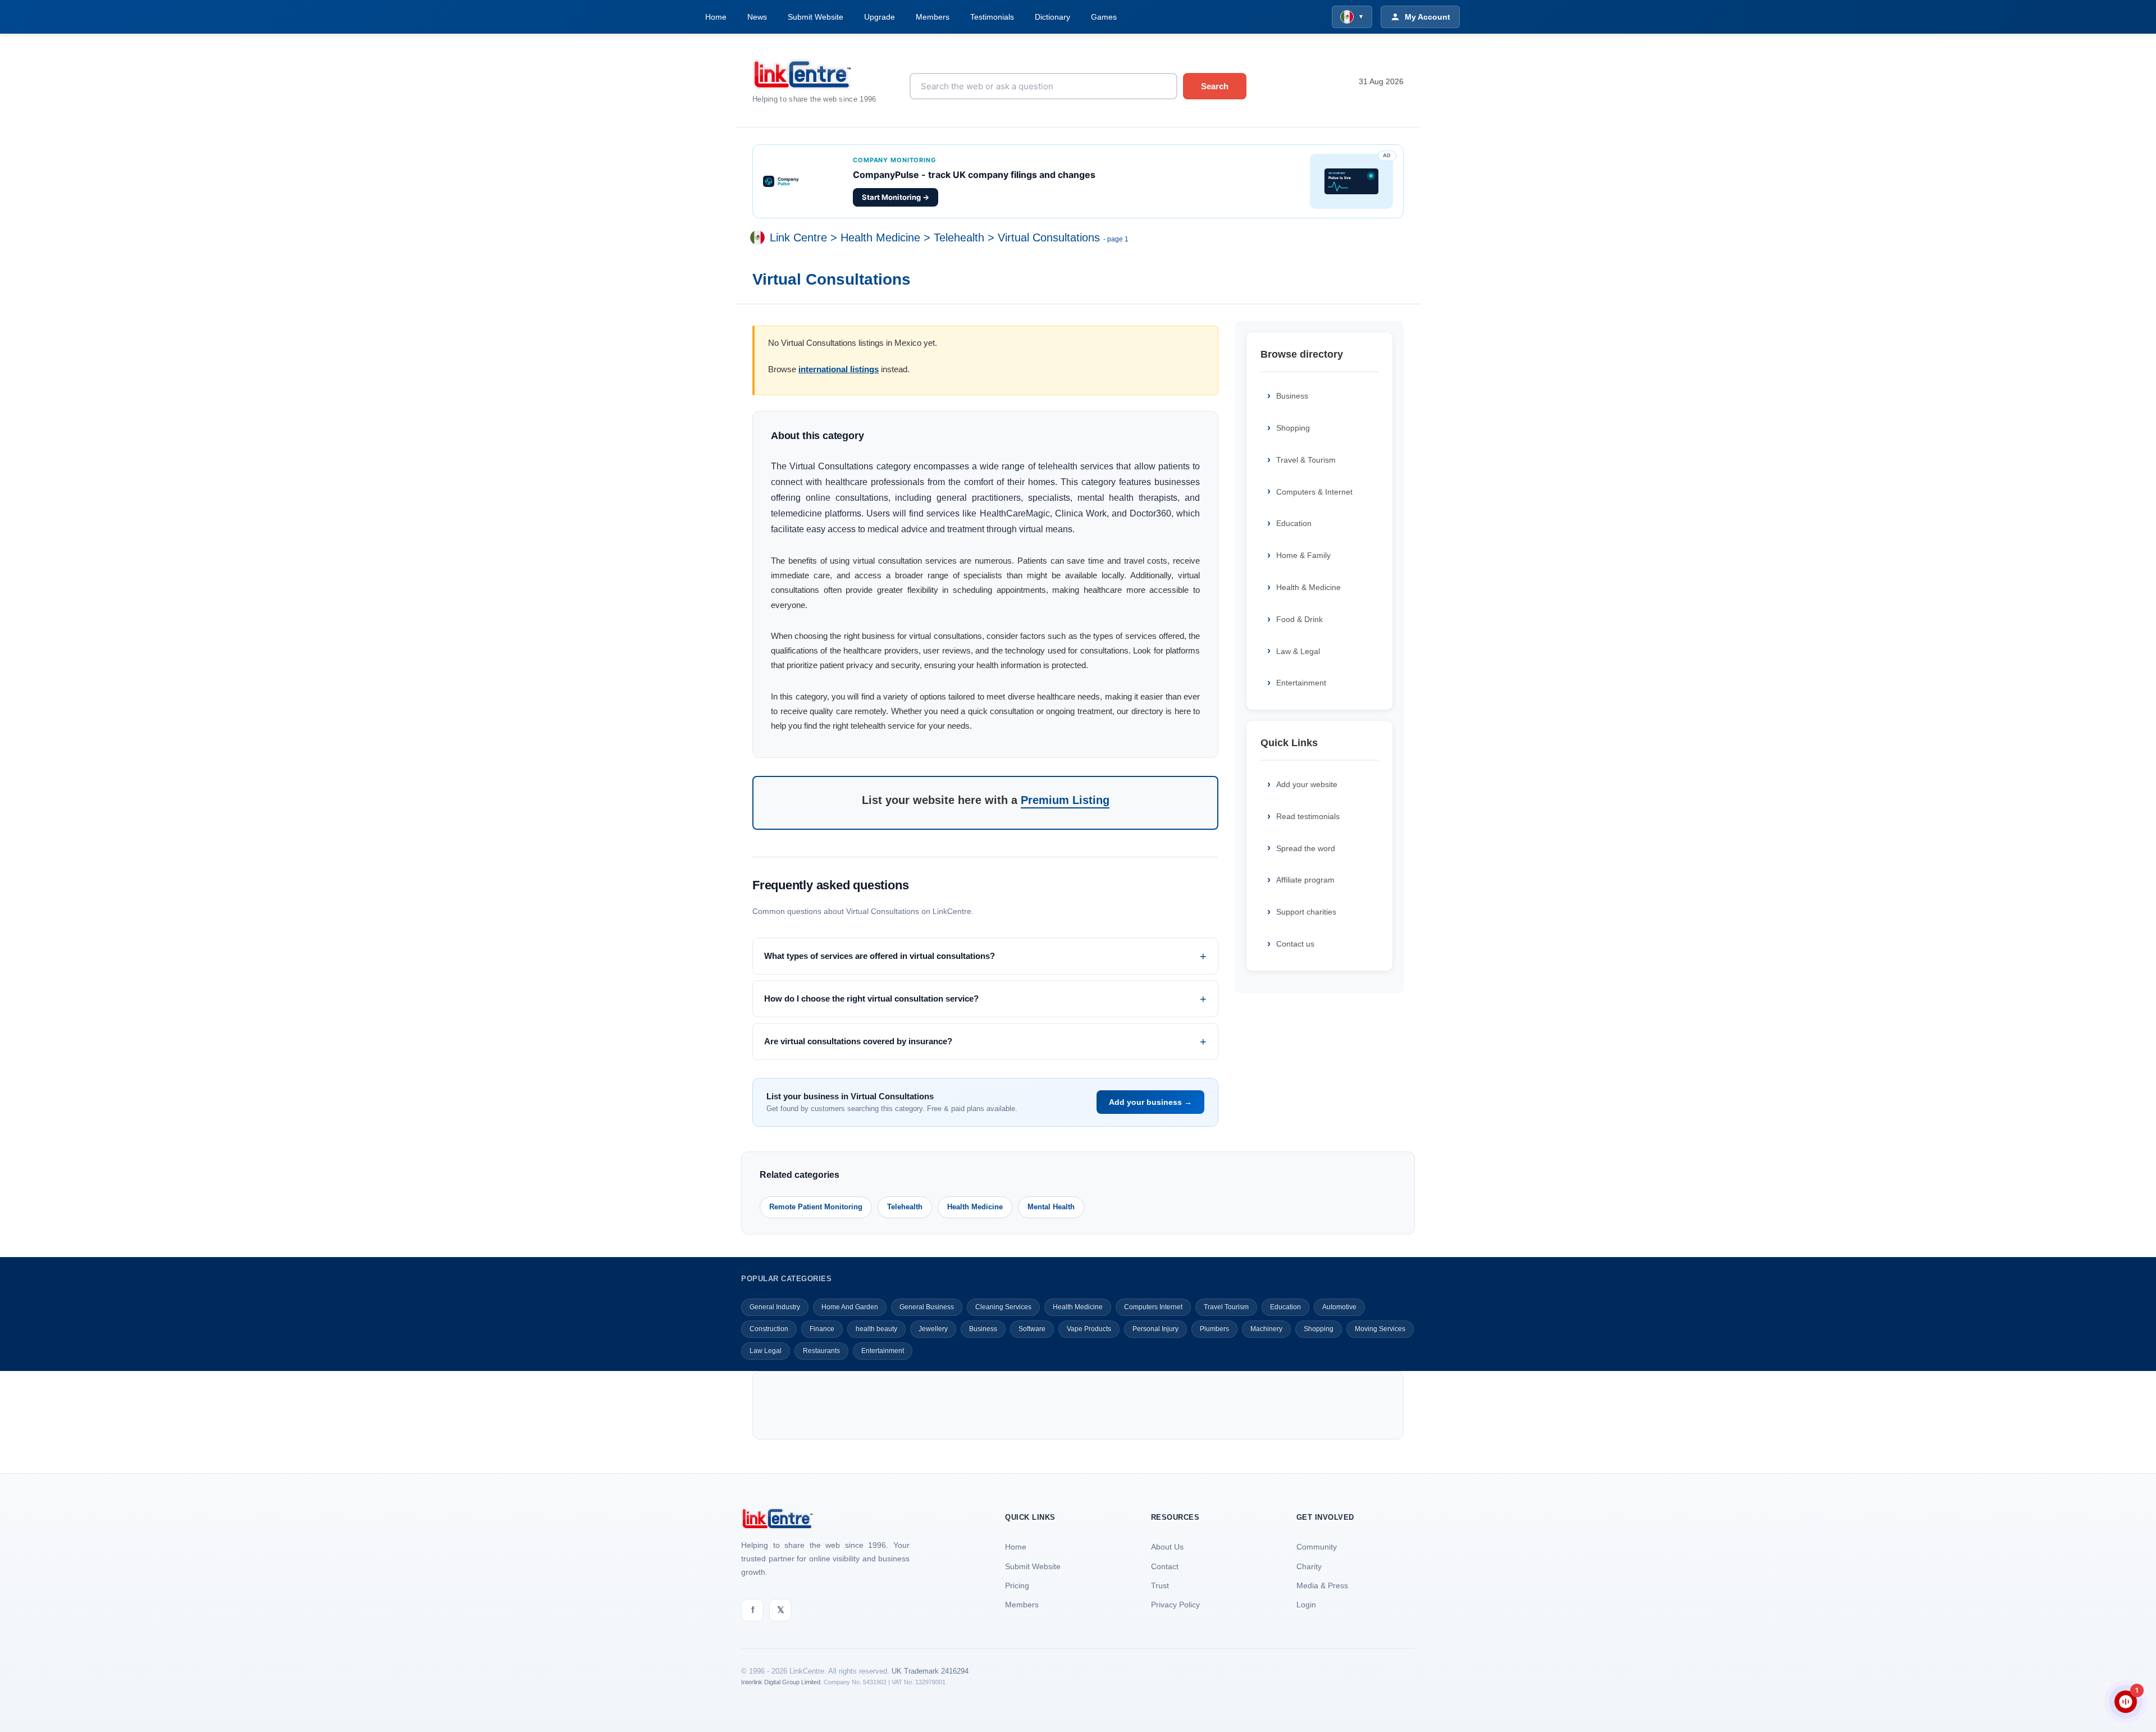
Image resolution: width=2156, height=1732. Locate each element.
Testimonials (992, 17)
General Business (927, 1307)
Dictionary (1052, 17)
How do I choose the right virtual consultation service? (871, 998)
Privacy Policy (1175, 1605)
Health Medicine (880, 238)
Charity (1309, 1566)
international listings (839, 369)
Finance (822, 1329)
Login (1306, 1605)
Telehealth (959, 238)
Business (1292, 396)
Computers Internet (1153, 1307)
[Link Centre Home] (823, 74)
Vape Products (1089, 1329)
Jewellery (933, 1329)
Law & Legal (1298, 651)
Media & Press (1322, 1585)
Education (1294, 523)
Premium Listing (1065, 800)
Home (716, 17)
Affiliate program (1305, 880)
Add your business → (1150, 1102)
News (757, 17)
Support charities (1306, 912)
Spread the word (1306, 848)
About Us (1167, 1547)
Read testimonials (1308, 816)
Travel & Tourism (1306, 460)
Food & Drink (1299, 619)
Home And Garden (850, 1307)
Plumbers (1214, 1329)
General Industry (775, 1307)
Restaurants (821, 1351)
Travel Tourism (1226, 1307)
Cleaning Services (1003, 1307)
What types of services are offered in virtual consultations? (880, 956)
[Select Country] (760, 238)
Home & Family (1303, 555)
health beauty (876, 1329)
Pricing (1017, 1585)
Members (933, 17)
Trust (1160, 1585)
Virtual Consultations (1049, 238)
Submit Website (816, 17)
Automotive (1339, 1307)
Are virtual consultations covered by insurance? (858, 1041)
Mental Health (1051, 1207)
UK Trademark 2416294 (930, 1671)
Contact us (1295, 944)
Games (1104, 17)
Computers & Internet (1314, 492)
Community (1317, 1547)
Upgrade (880, 17)
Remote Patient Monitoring (816, 1207)
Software (1032, 1329)
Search (1215, 86)
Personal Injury (1155, 1329)
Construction (769, 1329)
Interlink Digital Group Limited (781, 1682)
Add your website (1307, 784)
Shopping (1293, 428)
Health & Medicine (1308, 587)
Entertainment (1301, 683)
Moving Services (1380, 1329)
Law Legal (766, 1351)
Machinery (1266, 1329)
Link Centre (798, 238)
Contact (1165, 1566)
